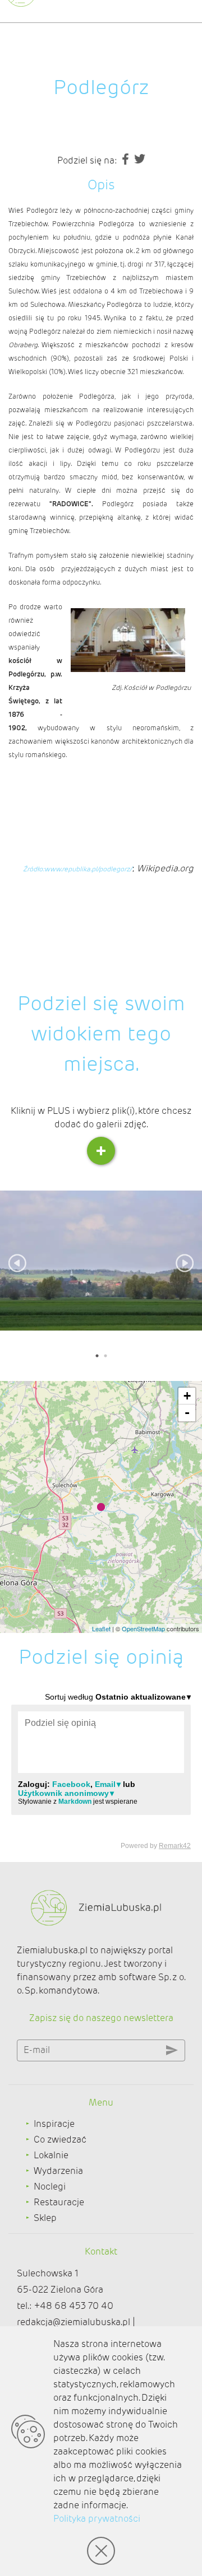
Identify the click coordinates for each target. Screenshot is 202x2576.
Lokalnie (51, 2155)
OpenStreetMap (143, 1628)
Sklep (45, 2218)
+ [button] (187, 1396)
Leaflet (101, 1628)
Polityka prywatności (97, 2519)
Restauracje (59, 2202)
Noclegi (50, 2187)
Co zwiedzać (60, 2139)
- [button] (187, 1413)
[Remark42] (101, 1770)
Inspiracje (54, 2124)
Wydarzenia (58, 2171)
